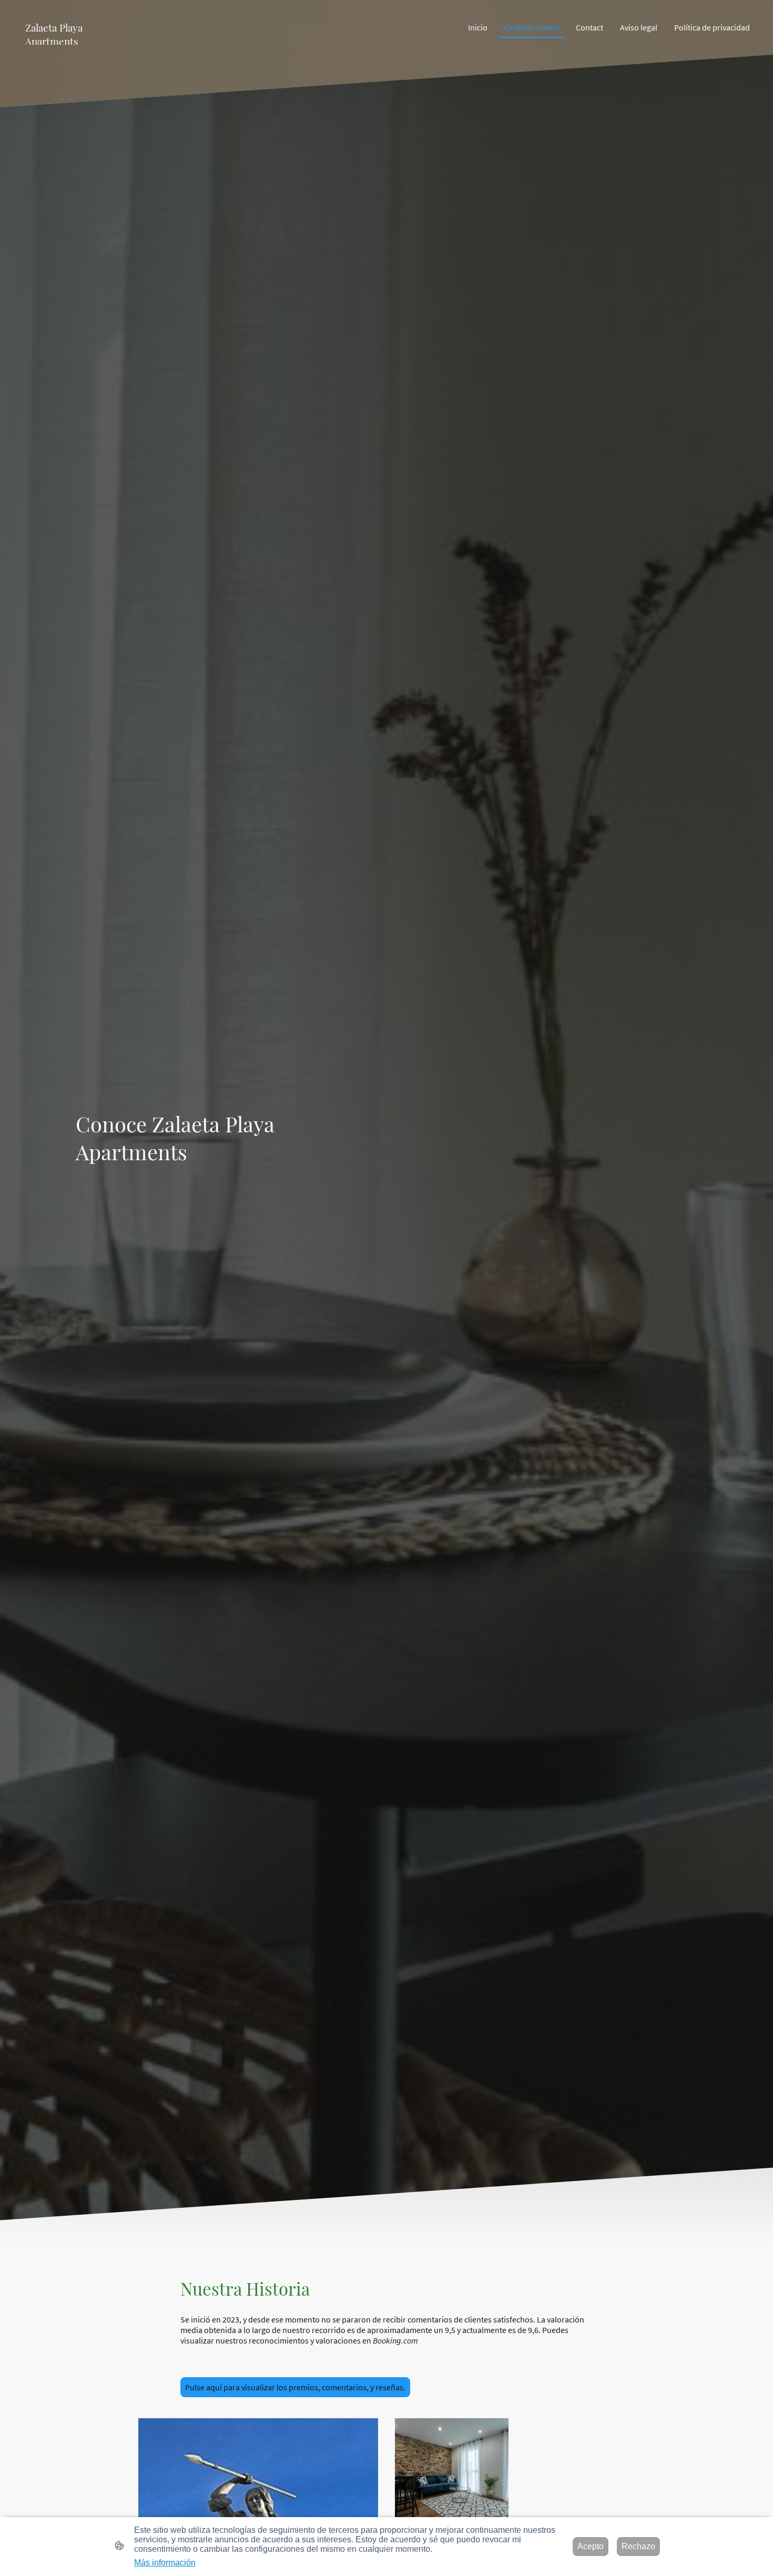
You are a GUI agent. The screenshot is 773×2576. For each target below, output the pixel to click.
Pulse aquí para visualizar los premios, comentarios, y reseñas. (295, 2387)
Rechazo (638, 2546)
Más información (165, 2563)
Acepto (591, 2546)
